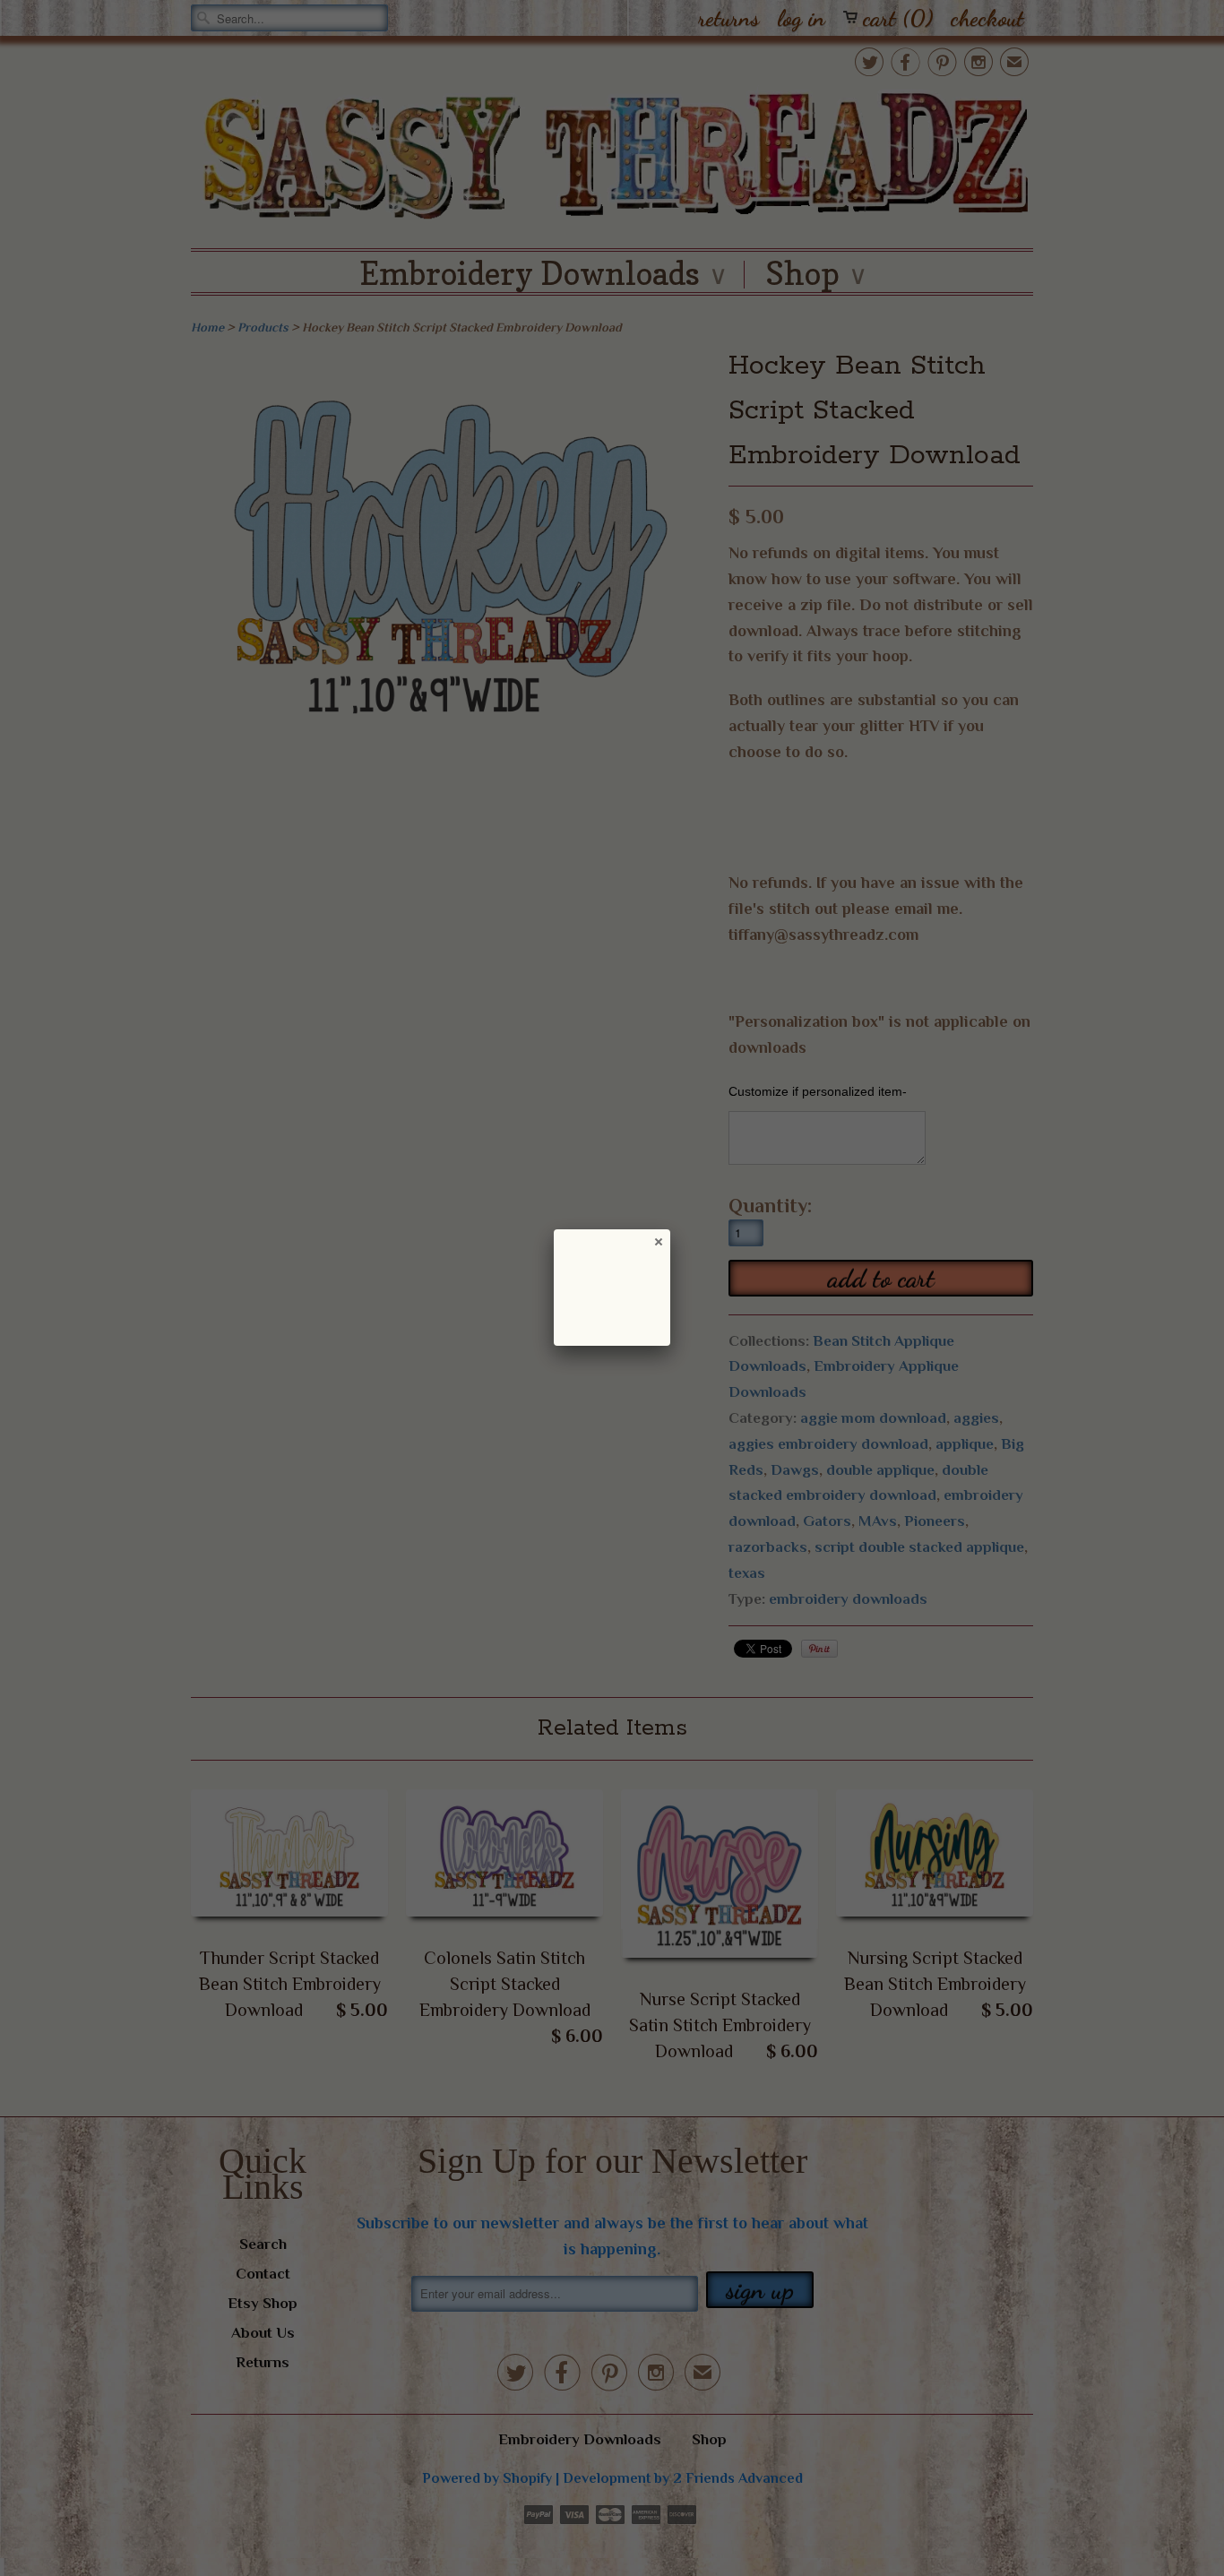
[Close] (658, 1241)
